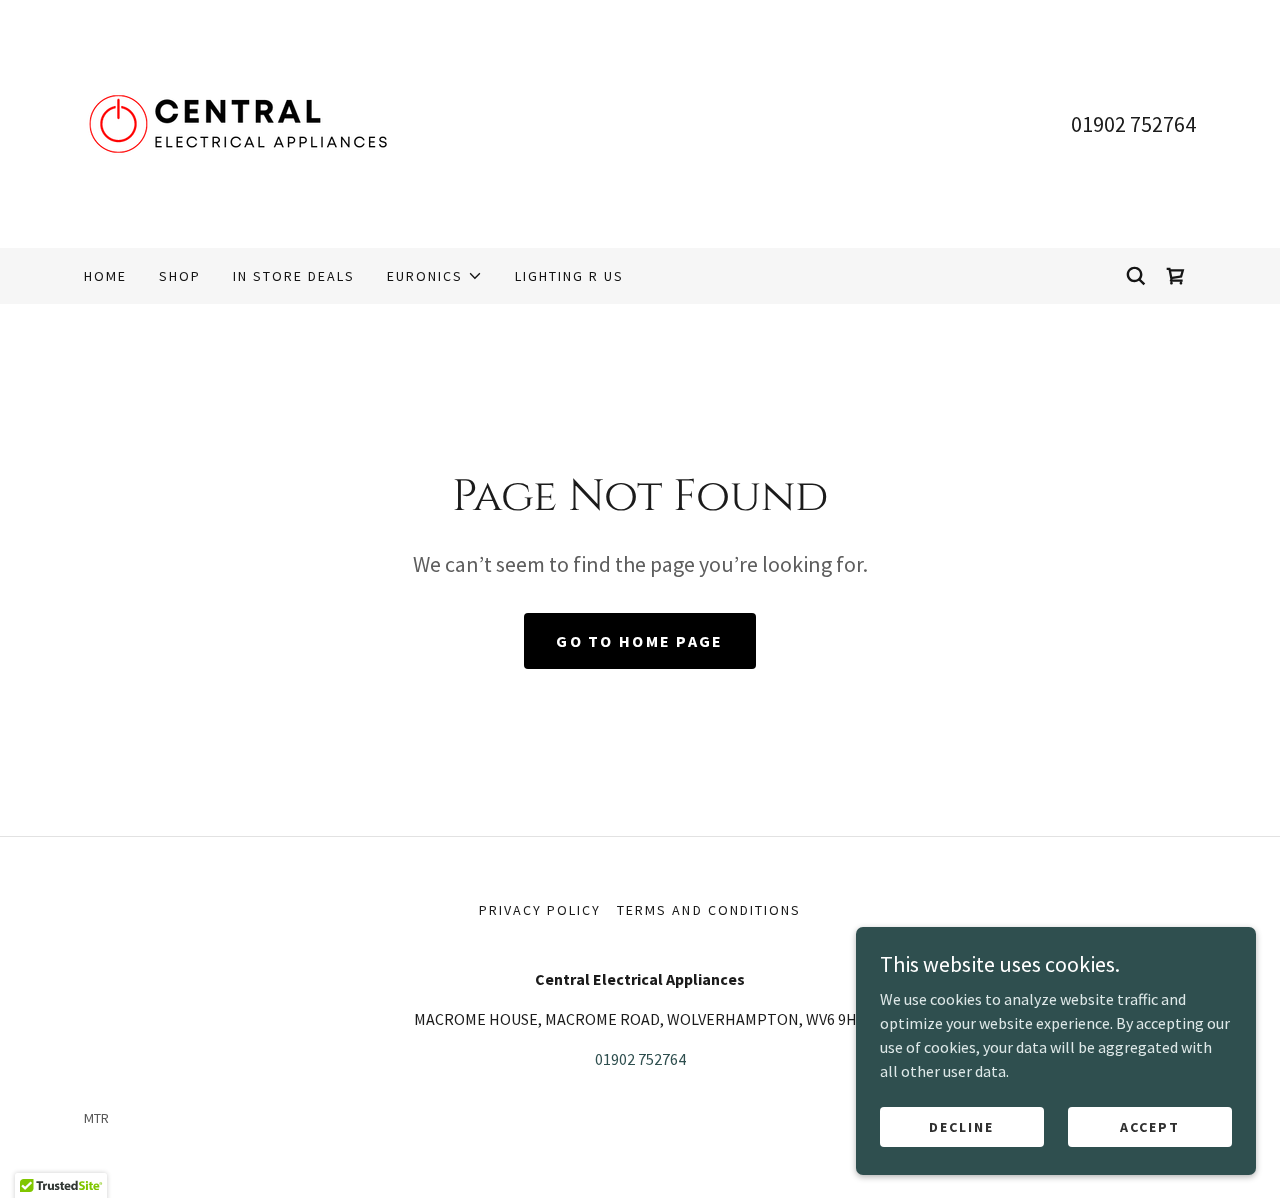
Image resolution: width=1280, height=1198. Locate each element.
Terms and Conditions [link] (708, 910)
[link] (250, 122)
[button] (435, 276)
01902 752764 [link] (1133, 124)
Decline (961, 1126)
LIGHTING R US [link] (569, 276)
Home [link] (105, 276)
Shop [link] (180, 276)
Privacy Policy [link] (540, 910)
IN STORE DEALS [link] (294, 276)
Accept (1150, 1126)
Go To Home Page (639, 641)
